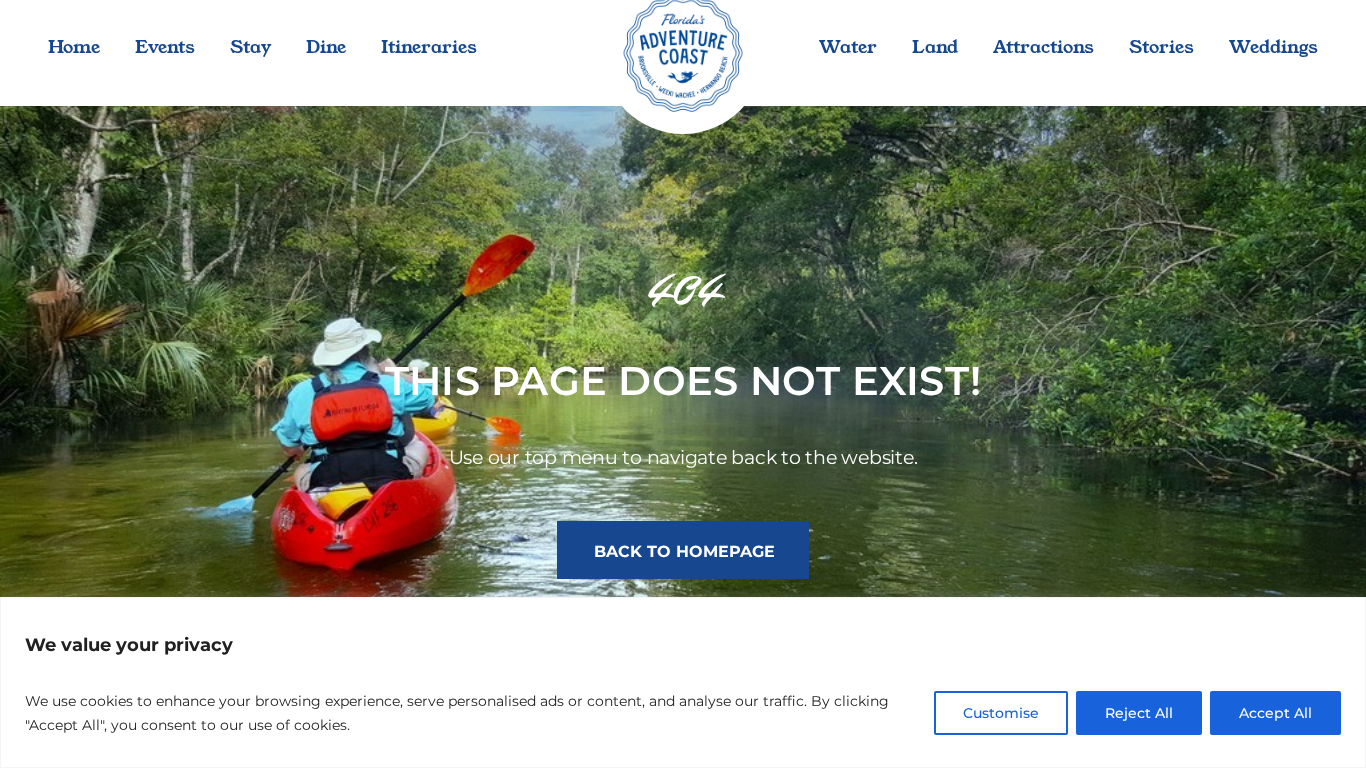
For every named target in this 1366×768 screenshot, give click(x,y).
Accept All (1275, 713)
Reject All (1139, 713)
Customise (1001, 713)
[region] (683, 682)
